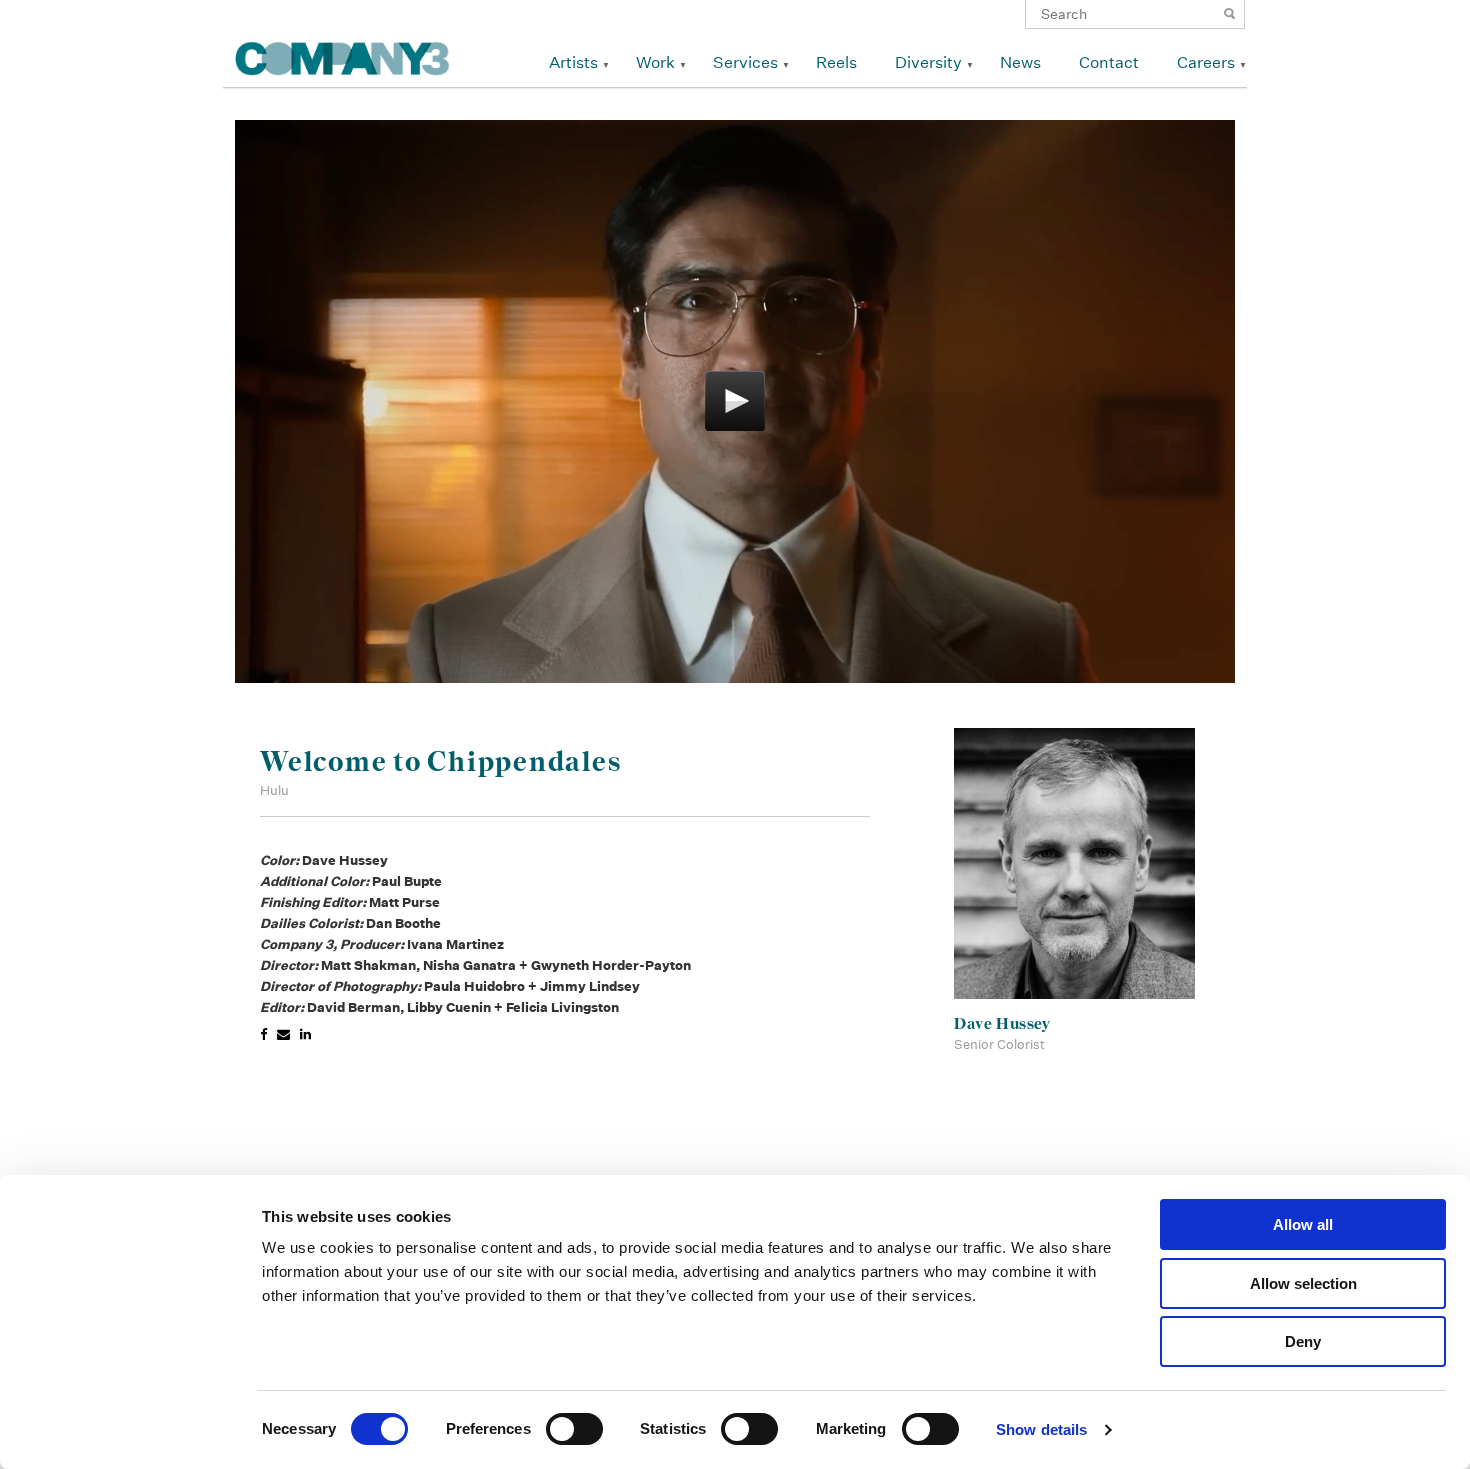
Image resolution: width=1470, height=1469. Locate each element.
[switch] (574, 1429)
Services (745, 62)
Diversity (928, 62)
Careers (1206, 62)
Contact (1109, 62)
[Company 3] (342, 55)
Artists (573, 62)
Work (655, 62)
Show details (1041, 1429)
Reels (836, 62)
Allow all (1303, 1224)
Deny (1303, 1341)
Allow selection (1303, 1283)
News (1020, 62)
